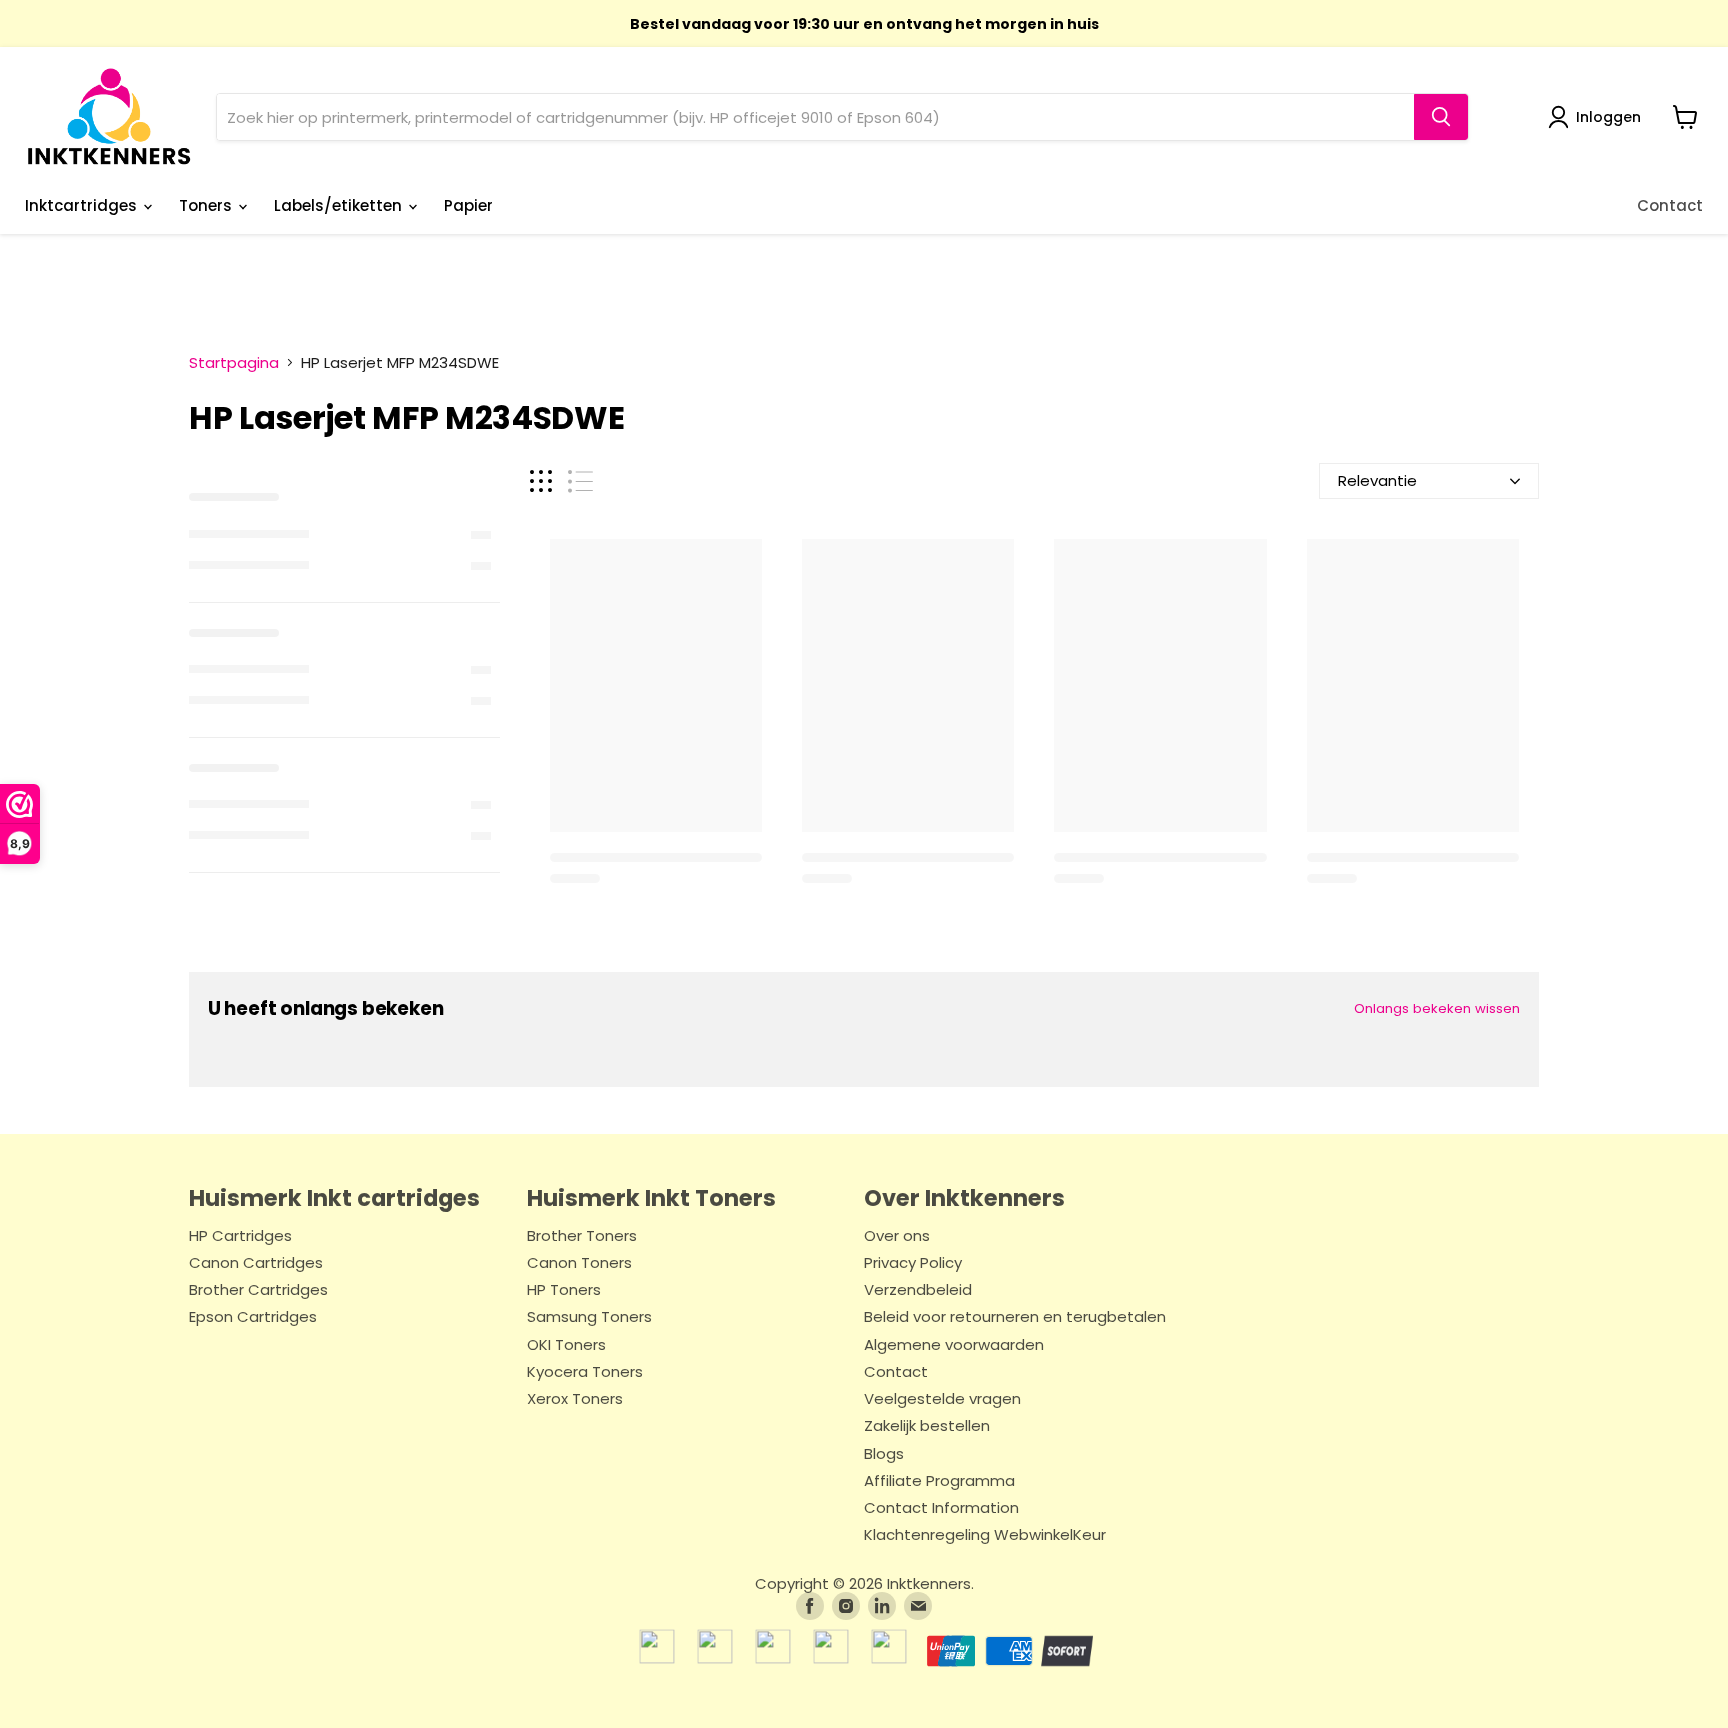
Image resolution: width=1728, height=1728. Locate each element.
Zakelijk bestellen (927, 1426)
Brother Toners (582, 1236)
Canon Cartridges (256, 1263)
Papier (468, 205)
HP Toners (564, 1290)
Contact (1670, 205)
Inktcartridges (83, 205)
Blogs (884, 1454)
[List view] (580, 481)
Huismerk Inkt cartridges (334, 1198)
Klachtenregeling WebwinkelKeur (985, 1535)
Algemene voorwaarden (954, 1345)
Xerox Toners (575, 1399)
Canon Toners (579, 1263)
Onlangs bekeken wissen (1437, 1008)
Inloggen (1608, 117)
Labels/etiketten (340, 205)
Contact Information (941, 1508)
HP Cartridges (240, 1236)
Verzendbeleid (918, 1290)
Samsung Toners (589, 1317)
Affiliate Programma (939, 1481)
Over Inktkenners (964, 1198)
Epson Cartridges (253, 1317)
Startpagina (234, 362)
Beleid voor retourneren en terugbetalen (1015, 1317)
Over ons (897, 1236)
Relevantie (1377, 480)
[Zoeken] (1441, 117)
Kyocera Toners (585, 1372)
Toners (207, 205)
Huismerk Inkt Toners (651, 1198)
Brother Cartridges (258, 1290)
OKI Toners (566, 1345)
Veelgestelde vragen (942, 1399)
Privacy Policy (913, 1263)
